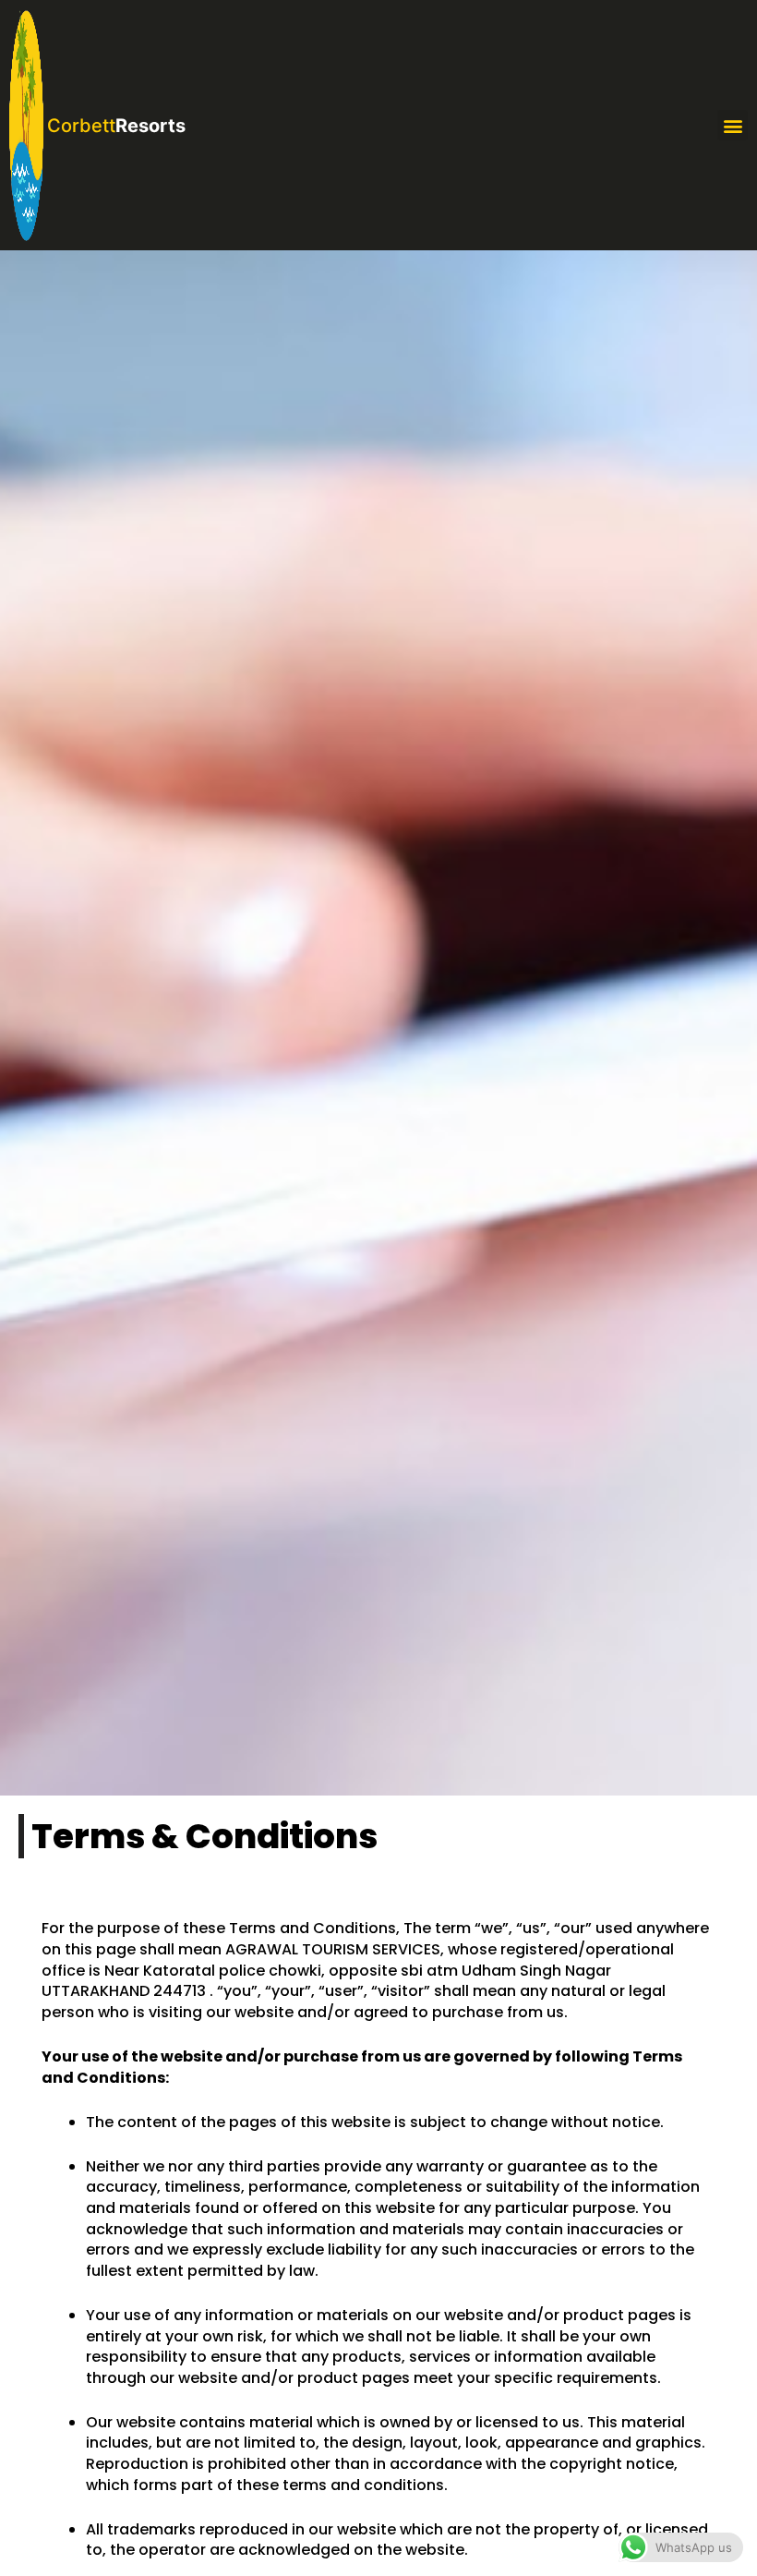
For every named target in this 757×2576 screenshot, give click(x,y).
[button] (733, 125)
